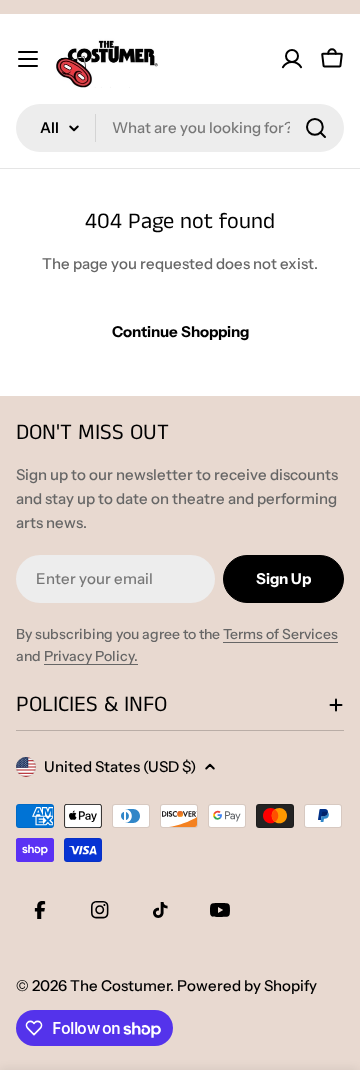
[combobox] (180, 128)
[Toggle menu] (28, 59)
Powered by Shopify (247, 985)
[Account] (292, 59)
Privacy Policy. (91, 656)
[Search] (316, 128)
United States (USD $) (120, 766)
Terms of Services (280, 634)
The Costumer (120, 985)
